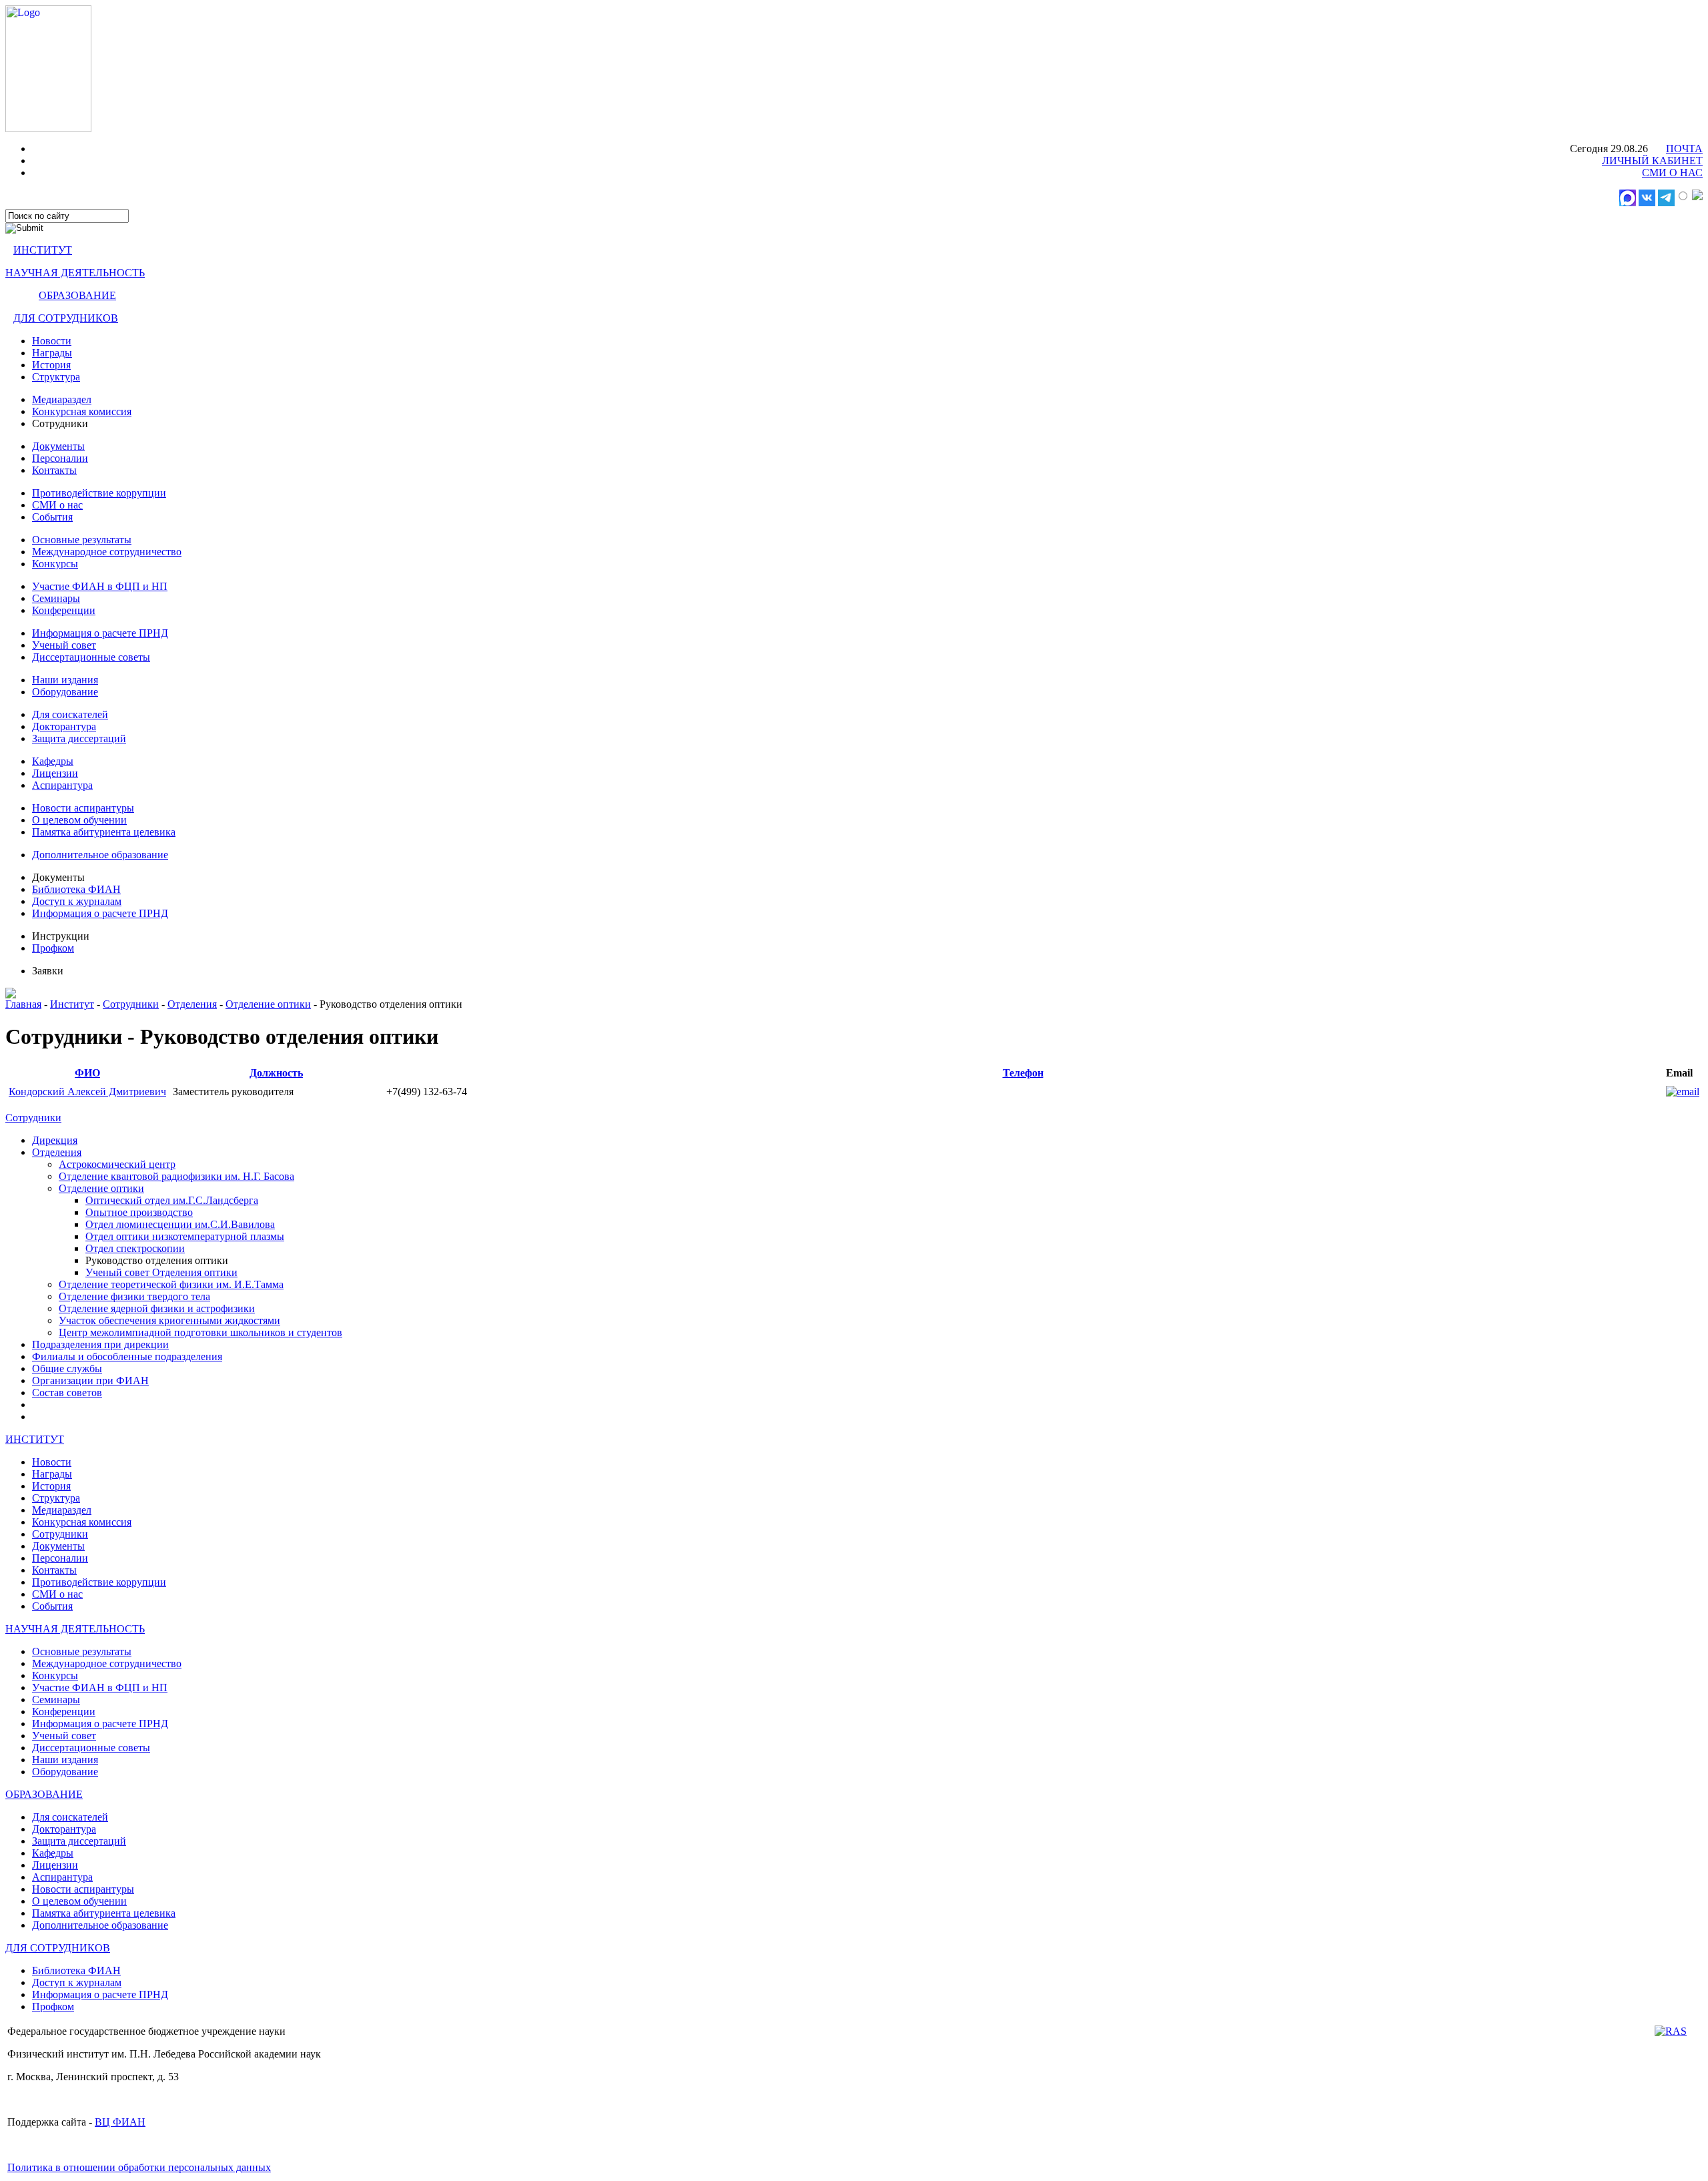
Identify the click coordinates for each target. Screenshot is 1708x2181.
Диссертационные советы (91, 657)
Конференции (64, 610)
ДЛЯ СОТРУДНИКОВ (66, 318)
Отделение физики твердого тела (134, 1296)
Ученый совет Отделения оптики (161, 1272)
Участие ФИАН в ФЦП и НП (100, 586)
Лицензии (55, 773)
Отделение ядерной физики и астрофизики (157, 1308)
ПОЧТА (1684, 148)
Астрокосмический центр (117, 1164)
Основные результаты (82, 540)
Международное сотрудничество (107, 552)
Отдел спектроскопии (135, 1248)
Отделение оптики (268, 1004)
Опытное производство (139, 1212)
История (51, 365)
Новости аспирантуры (83, 808)
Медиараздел (62, 399)
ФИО (87, 1073)
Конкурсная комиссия (82, 411)
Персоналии (60, 458)
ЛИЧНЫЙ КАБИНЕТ (1652, 161)
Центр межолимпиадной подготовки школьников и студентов (200, 1332)
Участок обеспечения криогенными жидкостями (169, 1320)
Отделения (192, 1004)
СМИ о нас (57, 505)
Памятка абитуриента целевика (104, 832)
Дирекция (55, 1140)
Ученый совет (64, 645)
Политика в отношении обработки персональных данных (139, 2167)
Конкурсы (55, 564)
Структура (56, 377)
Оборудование (65, 692)
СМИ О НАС (1672, 173)
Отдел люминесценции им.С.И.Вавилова (180, 1224)
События (52, 517)
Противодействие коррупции (99, 493)
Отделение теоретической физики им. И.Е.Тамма (171, 1284)
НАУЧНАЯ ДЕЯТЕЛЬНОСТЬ (75, 273)
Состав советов (67, 1392)
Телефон (1023, 1073)
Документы (58, 446)
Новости (52, 341)
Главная (23, 1004)
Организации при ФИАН (90, 1380)
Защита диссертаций (79, 738)
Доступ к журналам (77, 901)
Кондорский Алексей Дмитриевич (87, 1092)
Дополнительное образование (100, 855)
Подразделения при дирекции (100, 1344)
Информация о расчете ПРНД (100, 633)
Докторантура (64, 726)
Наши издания (65, 680)
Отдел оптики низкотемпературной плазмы (185, 1236)
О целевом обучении (79, 820)
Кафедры (53, 761)
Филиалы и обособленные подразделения (127, 1356)
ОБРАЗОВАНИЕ (77, 295)
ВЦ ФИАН (120, 2122)
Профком (53, 948)
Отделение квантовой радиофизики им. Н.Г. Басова (176, 1176)
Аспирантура (62, 785)
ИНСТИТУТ (43, 250)
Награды (52, 353)
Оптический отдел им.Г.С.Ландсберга (172, 1200)
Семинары (56, 598)
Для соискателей (70, 714)
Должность (276, 1073)
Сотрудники (131, 1004)
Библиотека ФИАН (76, 889)
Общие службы (67, 1368)
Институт (72, 1004)
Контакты (54, 470)
